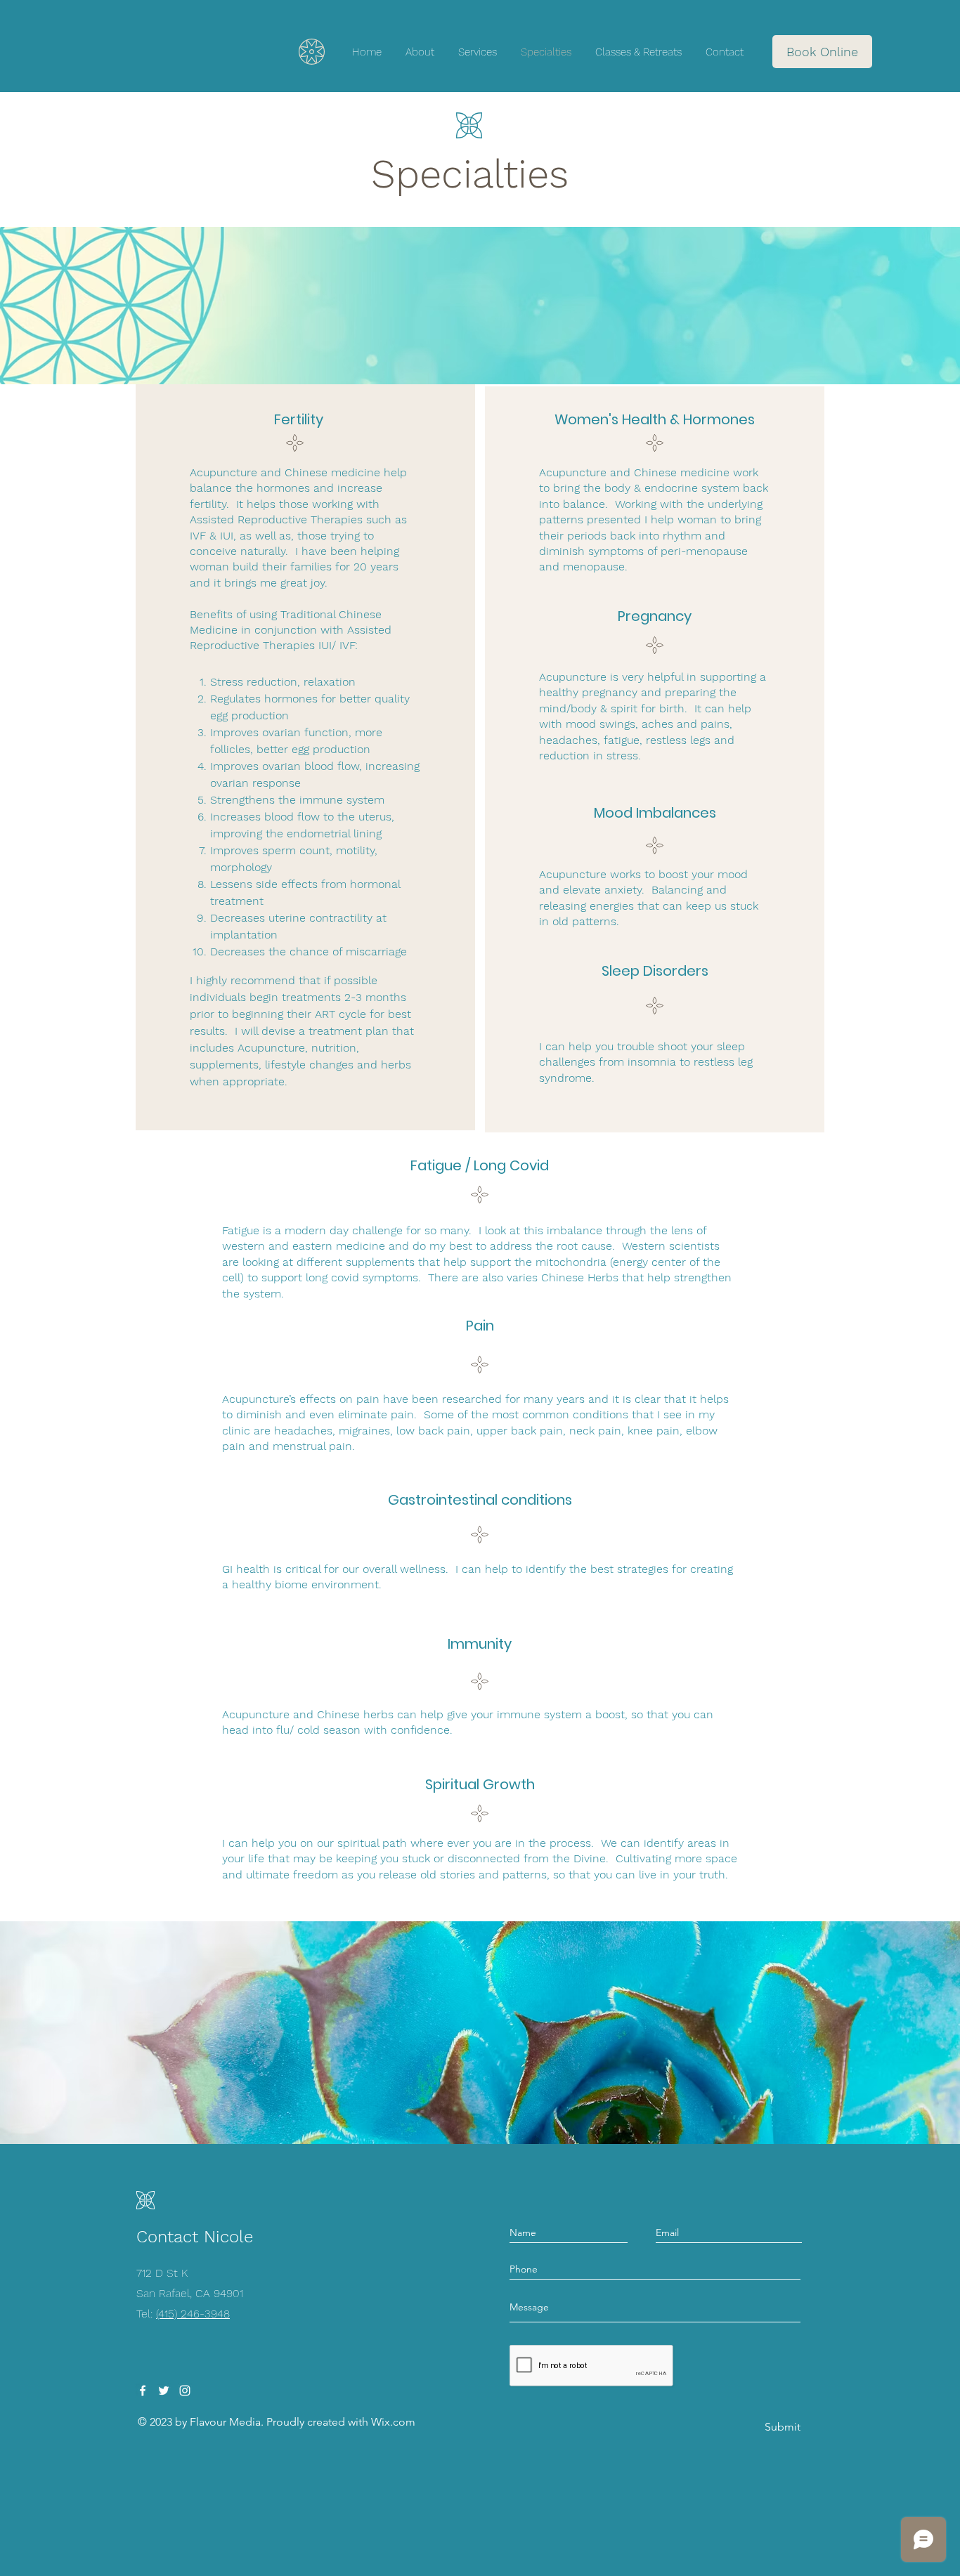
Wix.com (393, 2422)
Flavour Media (225, 2422)
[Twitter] (164, 2391)
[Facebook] (143, 2391)
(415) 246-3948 (193, 2314)
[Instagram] (185, 2391)
